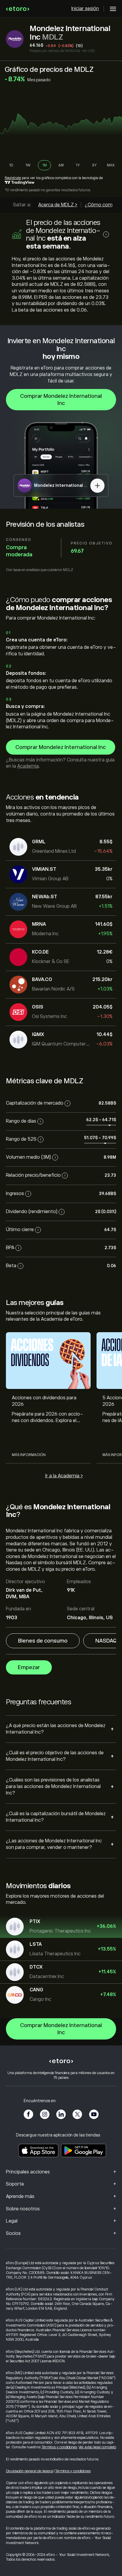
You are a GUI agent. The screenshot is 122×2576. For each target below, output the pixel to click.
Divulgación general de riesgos (29, 2471)
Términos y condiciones (59, 2447)
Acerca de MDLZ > (58, 205)
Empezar (29, 1667)
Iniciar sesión (85, 9)
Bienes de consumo (43, 1641)
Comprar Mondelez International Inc (61, 400)
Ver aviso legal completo (97, 2447)
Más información (29, 1455)
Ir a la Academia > (64, 1476)
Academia (28, 766)
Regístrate (13, 178)
